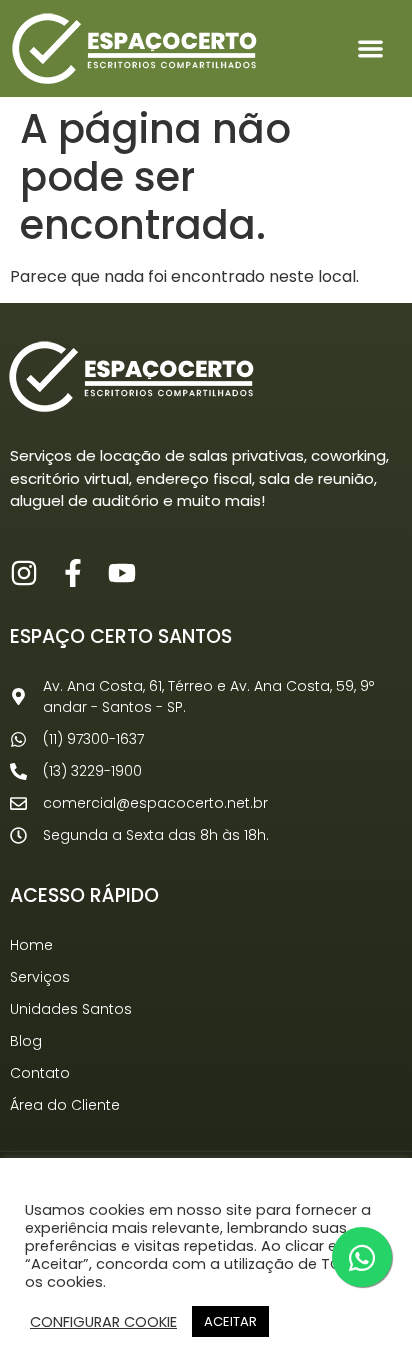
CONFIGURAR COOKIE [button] (103, 1322)
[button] (371, 48)
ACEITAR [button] (230, 1321)
